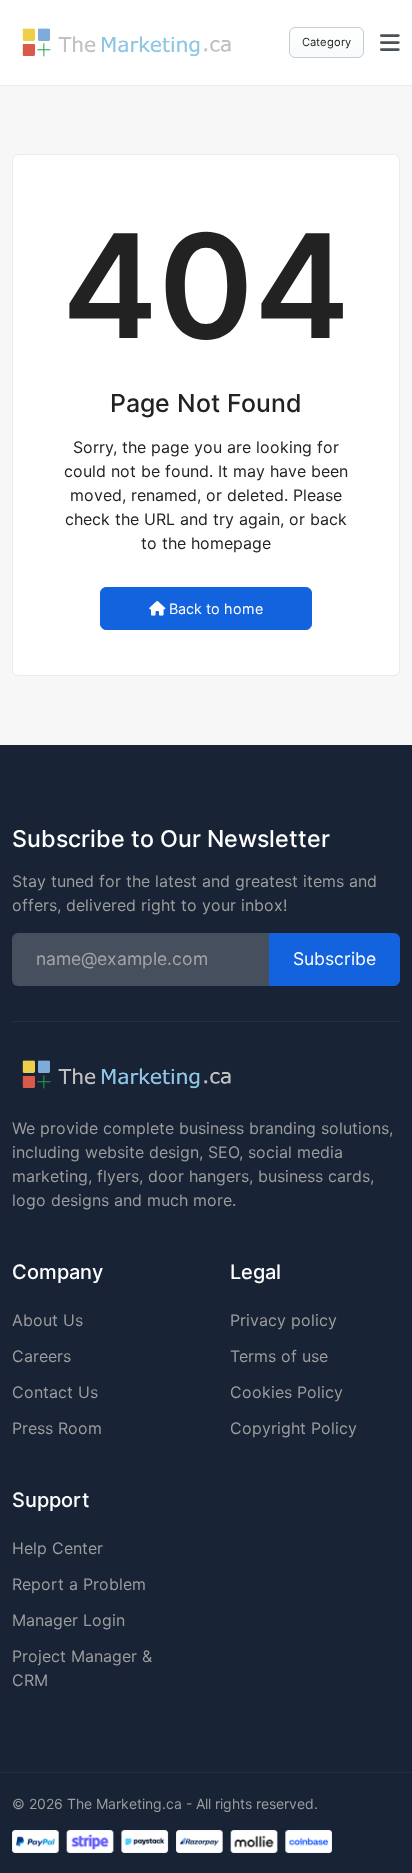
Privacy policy (283, 1320)
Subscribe (334, 958)
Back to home (216, 608)
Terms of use (279, 1356)
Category (326, 42)
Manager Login (68, 1620)
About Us (47, 1320)
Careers (41, 1356)
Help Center (57, 1548)
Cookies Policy (286, 1392)
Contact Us (55, 1392)
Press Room (57, 1428)
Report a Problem (79, 1584)
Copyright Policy (293, 1428)
